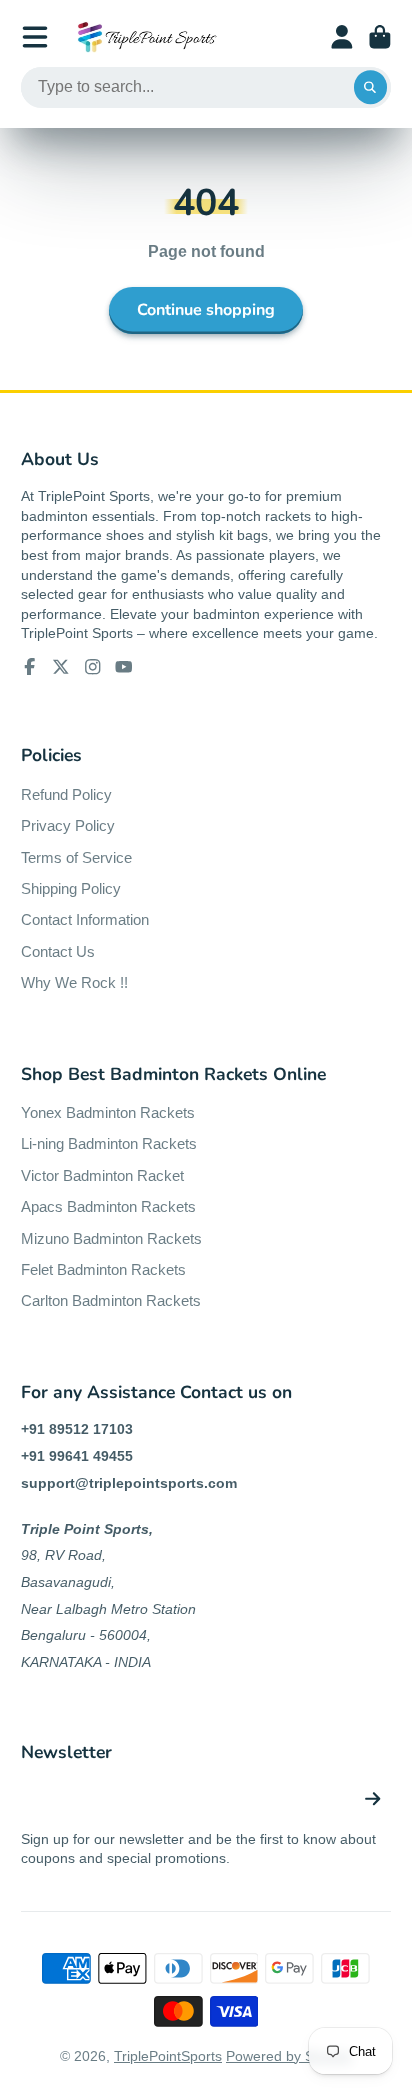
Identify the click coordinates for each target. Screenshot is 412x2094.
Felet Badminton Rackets (103, 1269)
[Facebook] (30, 667)
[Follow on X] (61, 667)
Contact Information (85, 919)
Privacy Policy (68, 825)
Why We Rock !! (74, 982)
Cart (380, 37)
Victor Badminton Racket (102, 1175)
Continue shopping (206, 310)
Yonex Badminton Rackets (108, 1112)
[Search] (371, 88)
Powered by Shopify (289, 2056)
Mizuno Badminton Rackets (111, 1238)
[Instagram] (93, 667)
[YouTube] (124, 667)
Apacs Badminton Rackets (108, 1206)
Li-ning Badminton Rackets (109, 1143)
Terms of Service (76, 857)
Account (342, 37)
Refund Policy (66, 794)
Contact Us (58, 951)
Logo (147, 37)
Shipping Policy (71, 888)
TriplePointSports (168, 2056)
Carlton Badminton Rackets (111, 1300)
